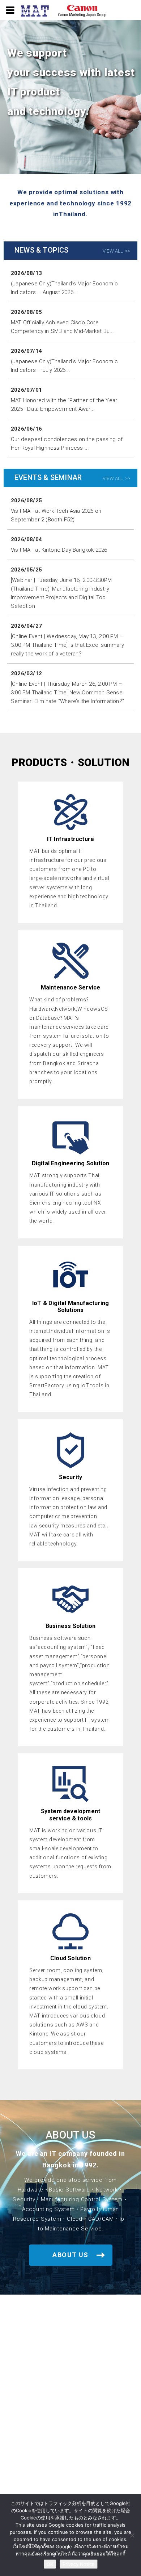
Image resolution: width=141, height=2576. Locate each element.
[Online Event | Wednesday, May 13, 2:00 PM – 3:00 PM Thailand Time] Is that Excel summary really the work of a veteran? (67, 645)
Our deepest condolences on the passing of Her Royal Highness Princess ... (67, 444)
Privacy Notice (79, 2564)
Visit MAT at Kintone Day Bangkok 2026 (59, 550)
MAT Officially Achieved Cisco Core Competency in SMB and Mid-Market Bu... (63, 327)
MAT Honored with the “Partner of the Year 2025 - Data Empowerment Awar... (64, 405)
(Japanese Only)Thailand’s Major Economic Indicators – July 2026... (64, 366)
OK (50, 2564)
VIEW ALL (113, 251)
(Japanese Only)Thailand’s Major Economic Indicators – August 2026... (64, 288)
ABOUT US (70, 2255)
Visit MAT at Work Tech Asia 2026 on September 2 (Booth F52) (56, 515)
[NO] (132, 2535)
